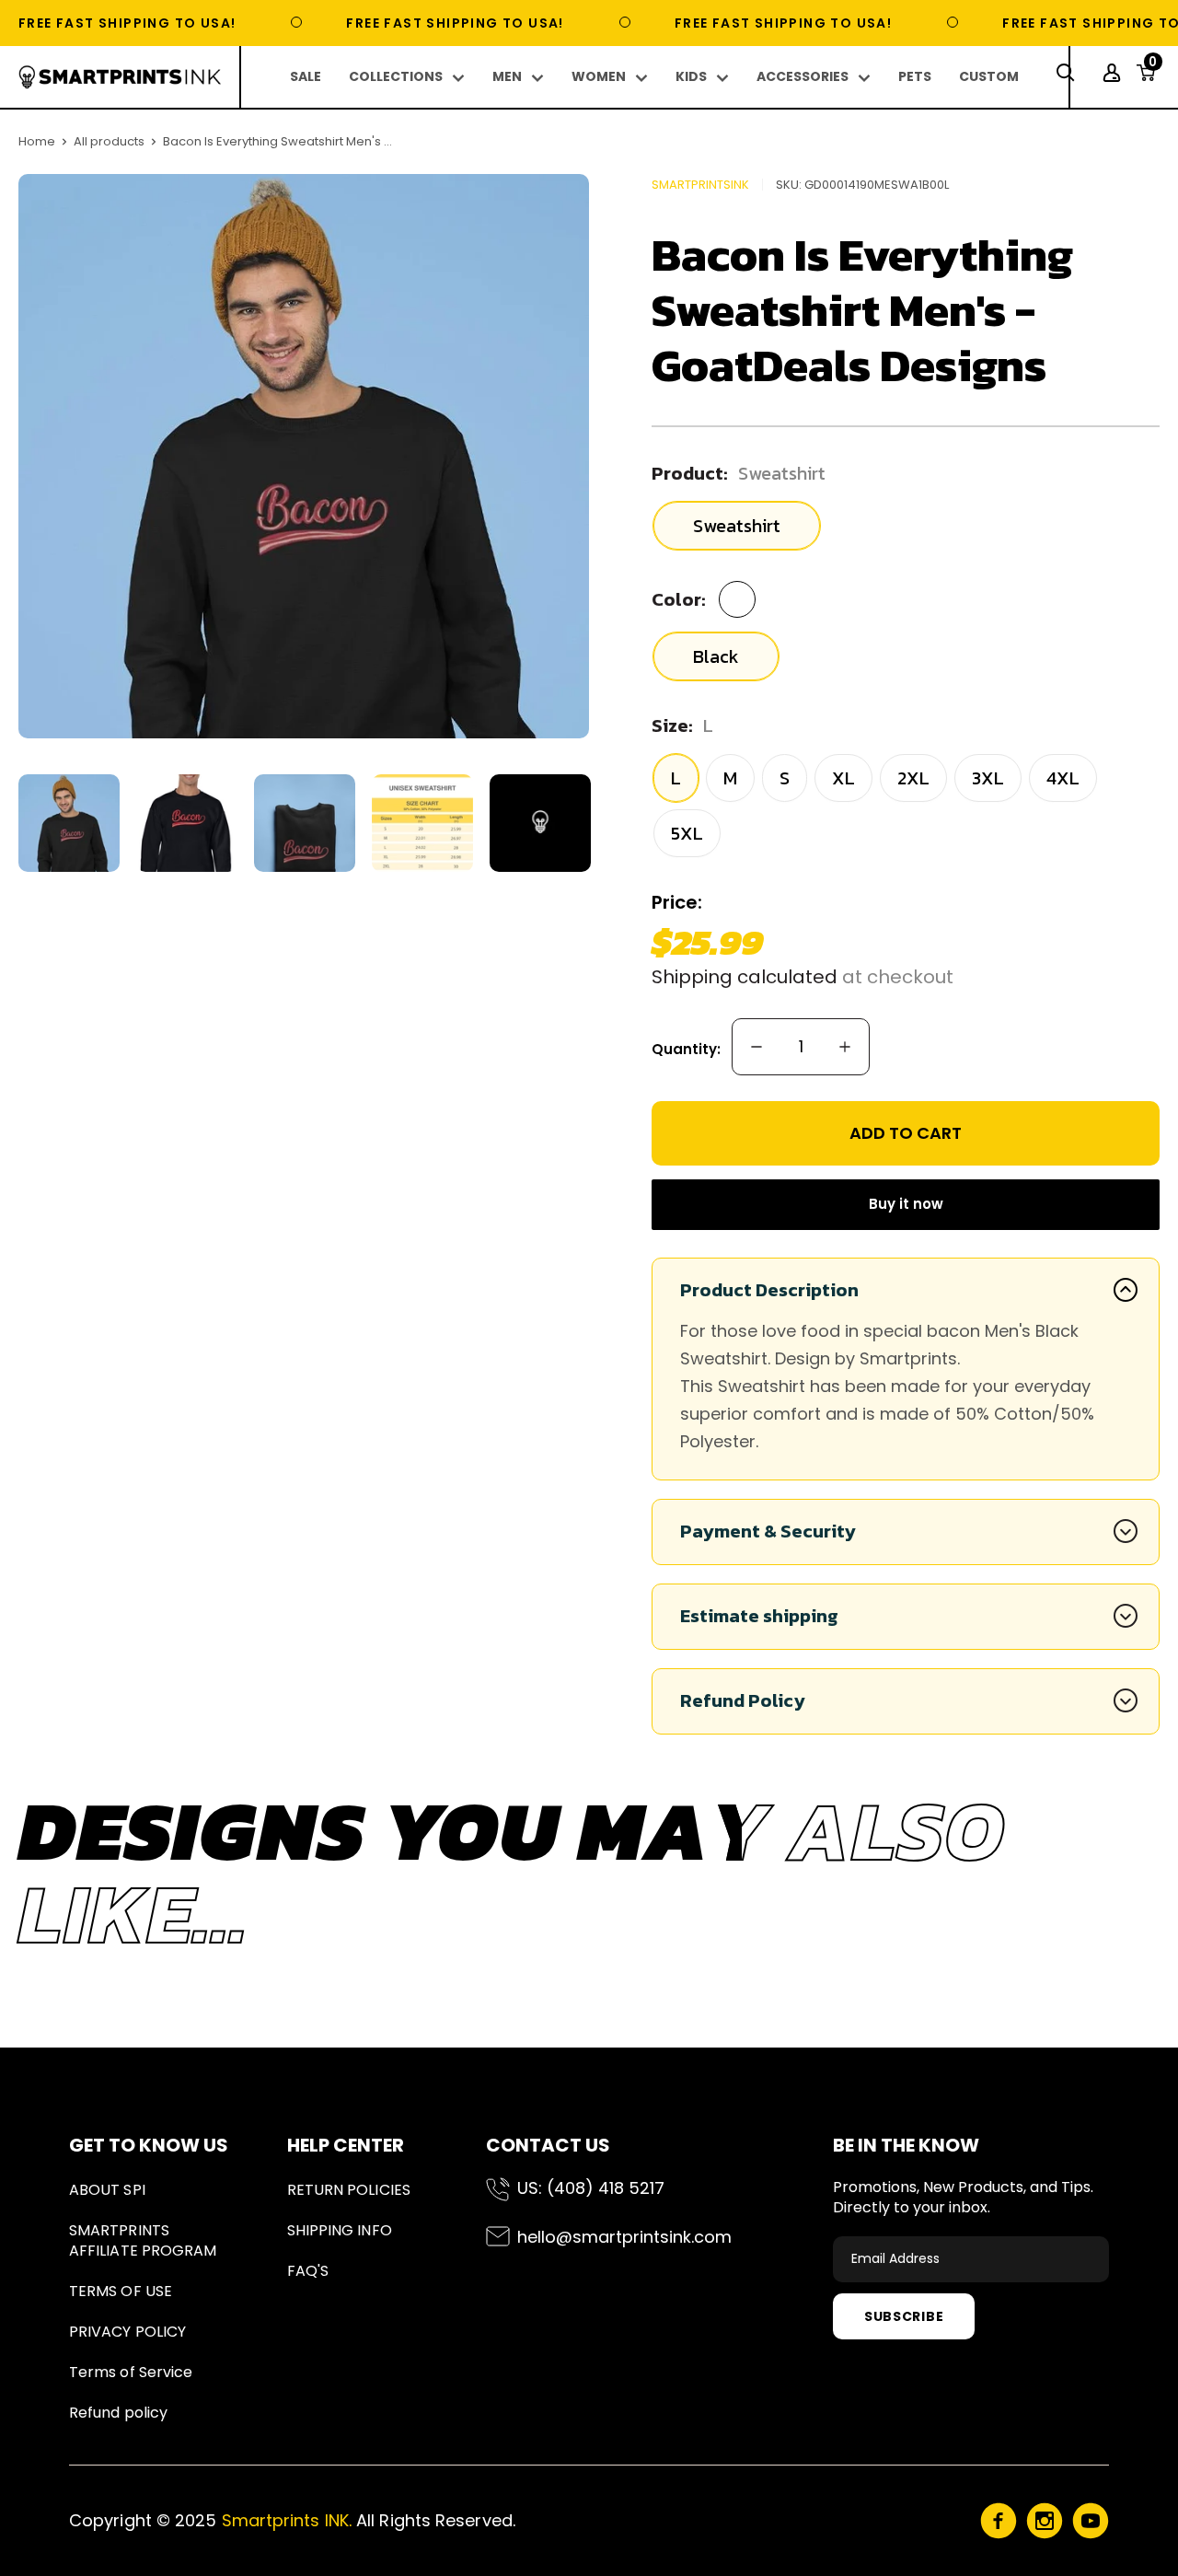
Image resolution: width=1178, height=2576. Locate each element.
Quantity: (686, 1049)
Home (37, 141)
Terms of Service (131, 2372)
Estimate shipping (759, 1616)
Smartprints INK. (287, 2520)
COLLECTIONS (396, 76)
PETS (915, 76)
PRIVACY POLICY (127, 2332)
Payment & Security (768, 1531)
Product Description (769, 1290)
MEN (507, 76)
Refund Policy (743, 1700)
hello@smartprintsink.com (624, 2237)
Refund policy (118, 2413)
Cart (1153, 67)
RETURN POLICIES (349, 2190)
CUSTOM (989, 76)
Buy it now (906, 1204)
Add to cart (906, 1133)
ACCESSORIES (803, 76)
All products (109, 141)
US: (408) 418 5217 (591, 2188)
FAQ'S (308, 2271)
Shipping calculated (745, 977)
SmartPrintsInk (700, 185)
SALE (306, 76)
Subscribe (904, 2316)
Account (1114, 73)
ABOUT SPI (107, 2190)
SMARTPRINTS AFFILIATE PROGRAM (143, 2240)
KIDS (691, 76)
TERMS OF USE (121, 2291)
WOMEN (599, 76)
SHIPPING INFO (340, 2230)
